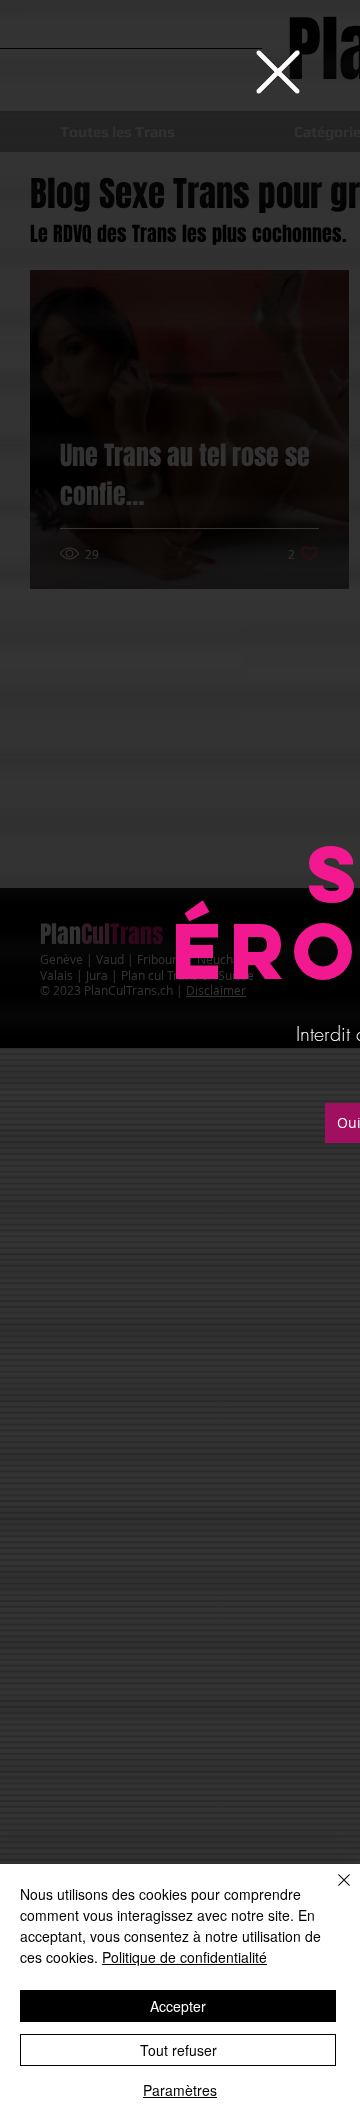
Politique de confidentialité (184, 1957)
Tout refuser (178, 2050)
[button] (278, 72)
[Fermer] (332, 1892)
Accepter (178, 2006)
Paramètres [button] (180, 2090)
